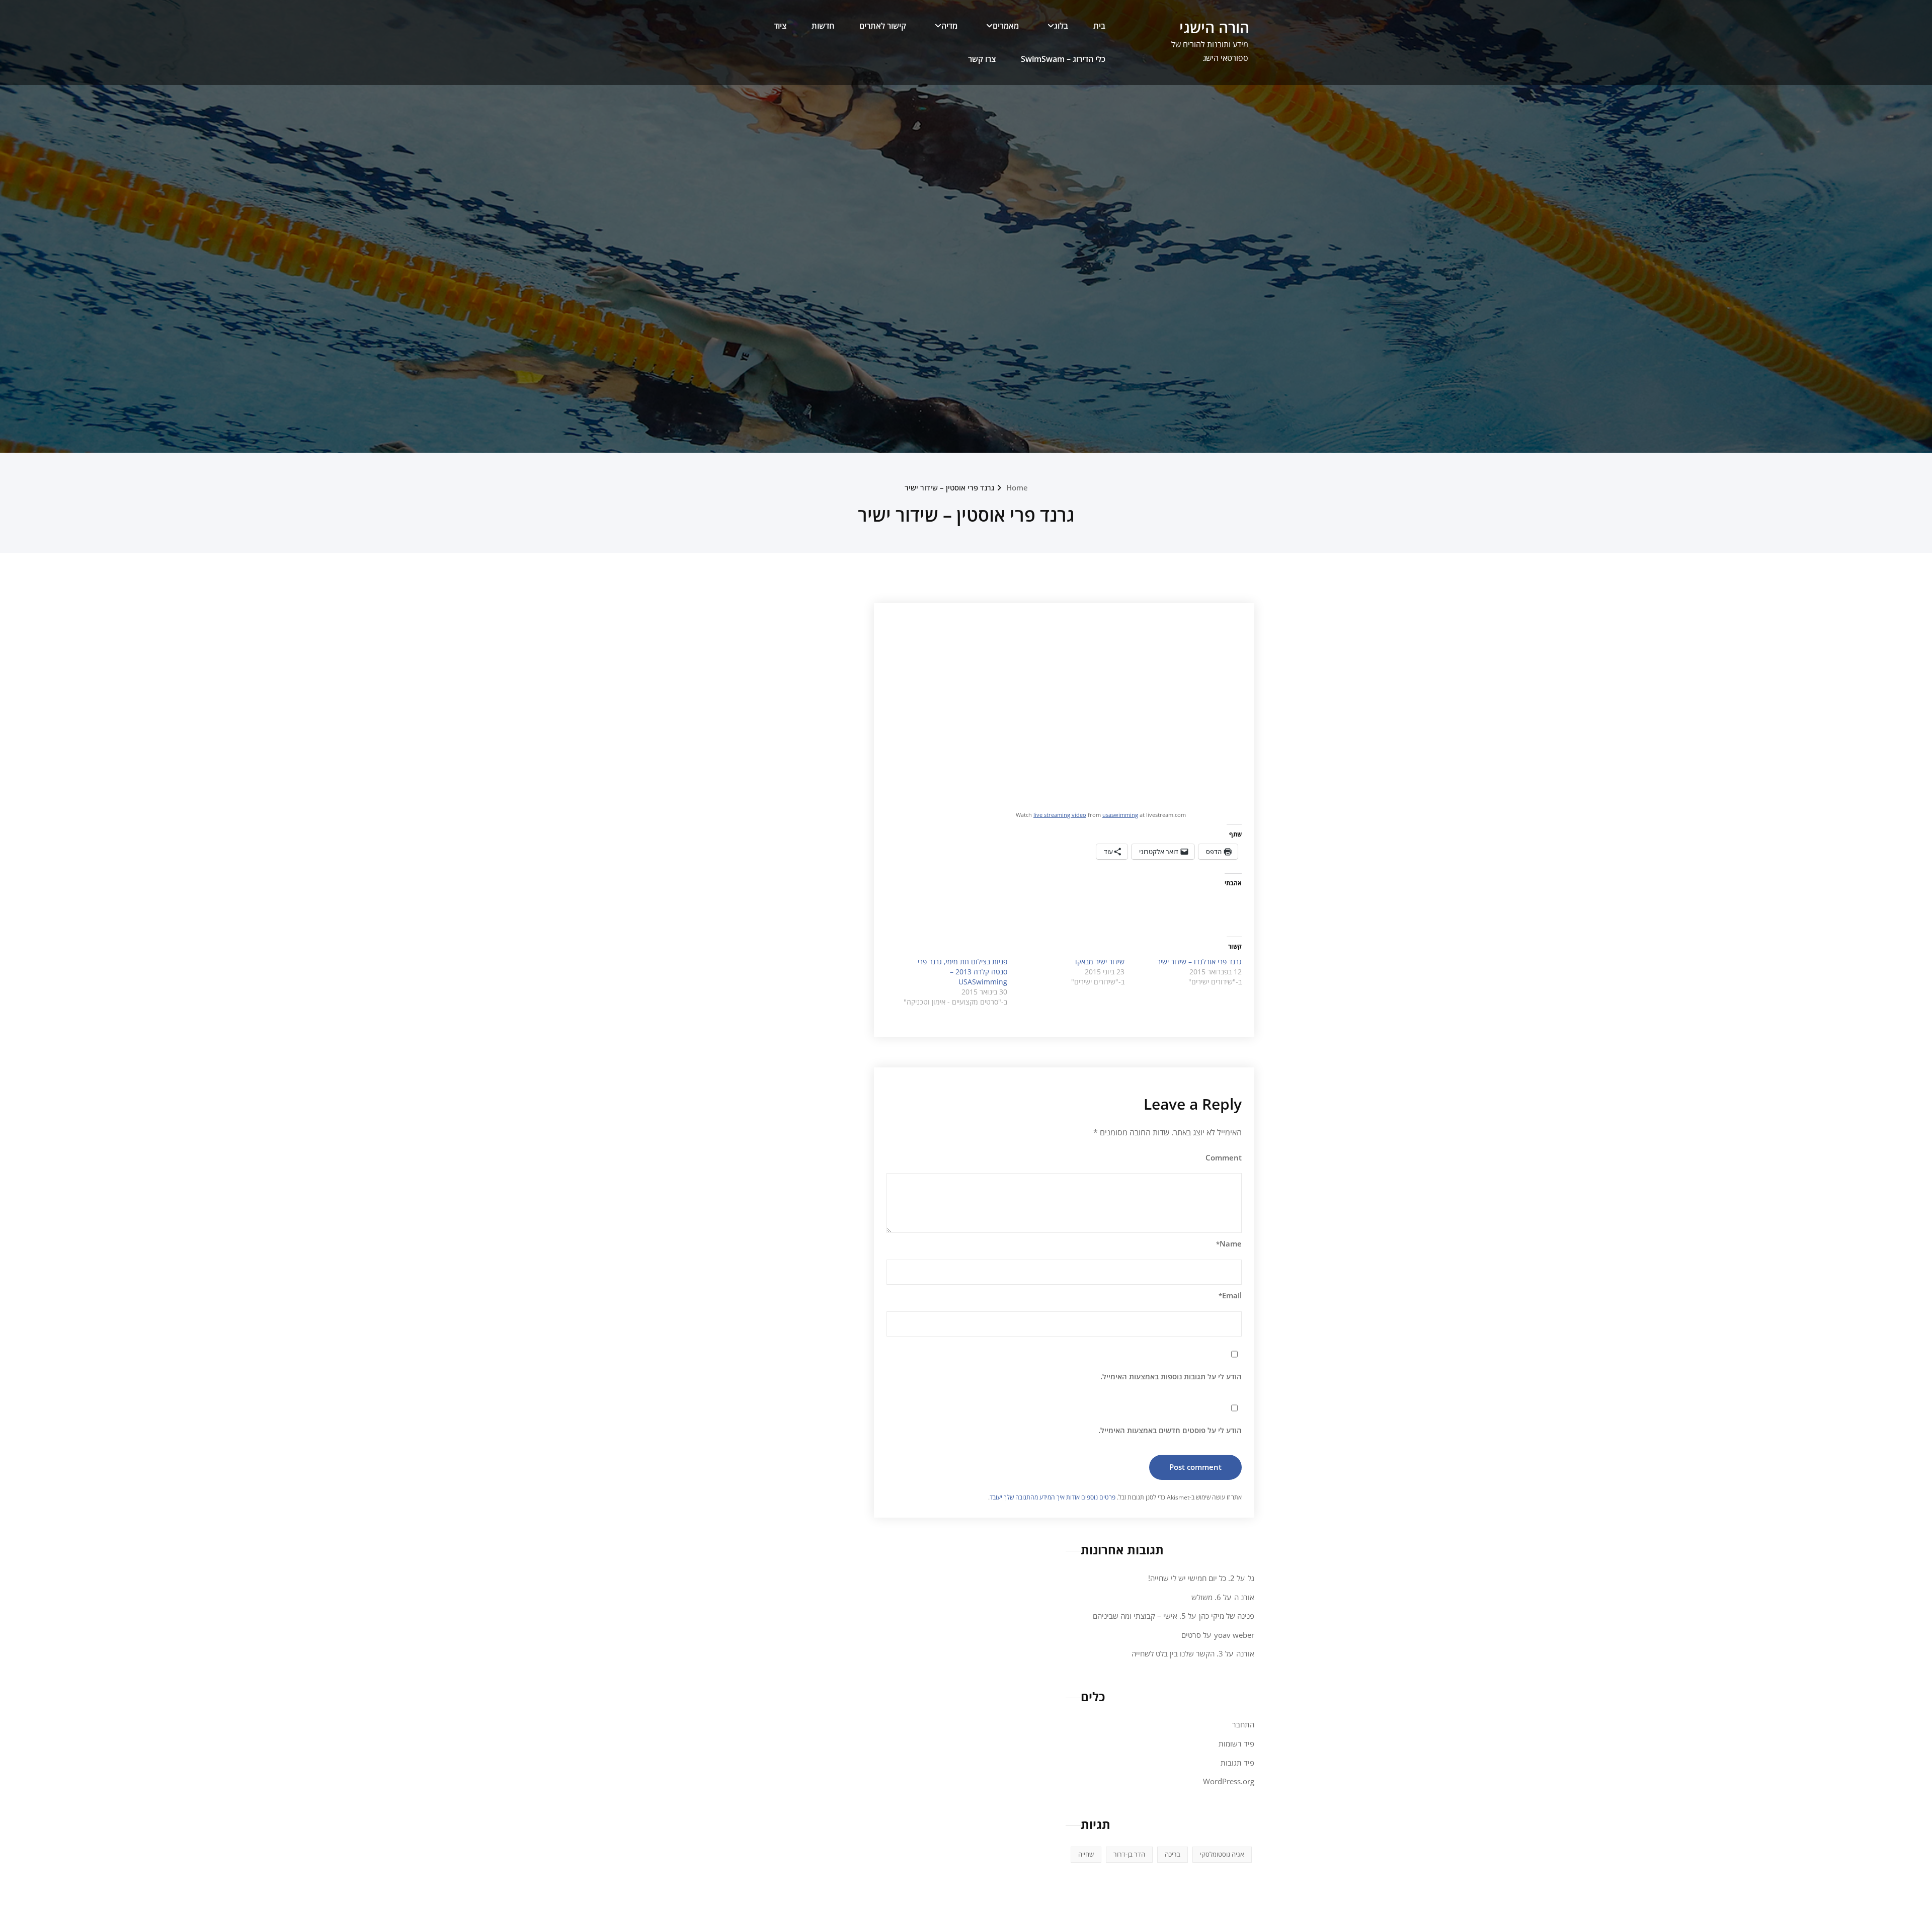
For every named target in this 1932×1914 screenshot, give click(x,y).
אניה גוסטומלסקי (1222, 1854)
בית (1099, 26)
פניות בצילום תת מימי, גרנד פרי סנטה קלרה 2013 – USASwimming (962, 972)
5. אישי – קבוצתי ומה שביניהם (1139, 1616)
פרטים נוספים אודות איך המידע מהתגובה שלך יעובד (1053, 1497)
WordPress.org (1229, 1781)
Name (1229, 1243)
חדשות (823, 26)
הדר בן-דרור (1129, 1854)
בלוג (1061, 26)
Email (1230, 1295)
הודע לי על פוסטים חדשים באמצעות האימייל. (1170, 1430)
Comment (1224, 1157)
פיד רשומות (1236, 1743)
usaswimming (1120, 815)
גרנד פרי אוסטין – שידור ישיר (949, 487)
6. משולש (1206, 1597)
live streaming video (1060, 815)
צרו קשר (982, 59)
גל (1251, 1578)
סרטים (1191, 1635)
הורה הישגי (1214, 27)
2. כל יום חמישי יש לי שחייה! (1191, 1578)
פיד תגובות (1237, 1763)
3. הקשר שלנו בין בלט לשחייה (1177, 1653)
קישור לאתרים (883, 26)
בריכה (1173, 1854)
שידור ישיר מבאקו (1100, 962)
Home (1017, 487)
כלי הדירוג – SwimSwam (1063, 59)
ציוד (780, 26)
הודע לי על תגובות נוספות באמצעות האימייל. (1171, 1376)
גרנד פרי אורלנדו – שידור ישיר (1199, 962)
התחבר (1243, 1724)
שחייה (1086, 1854)
